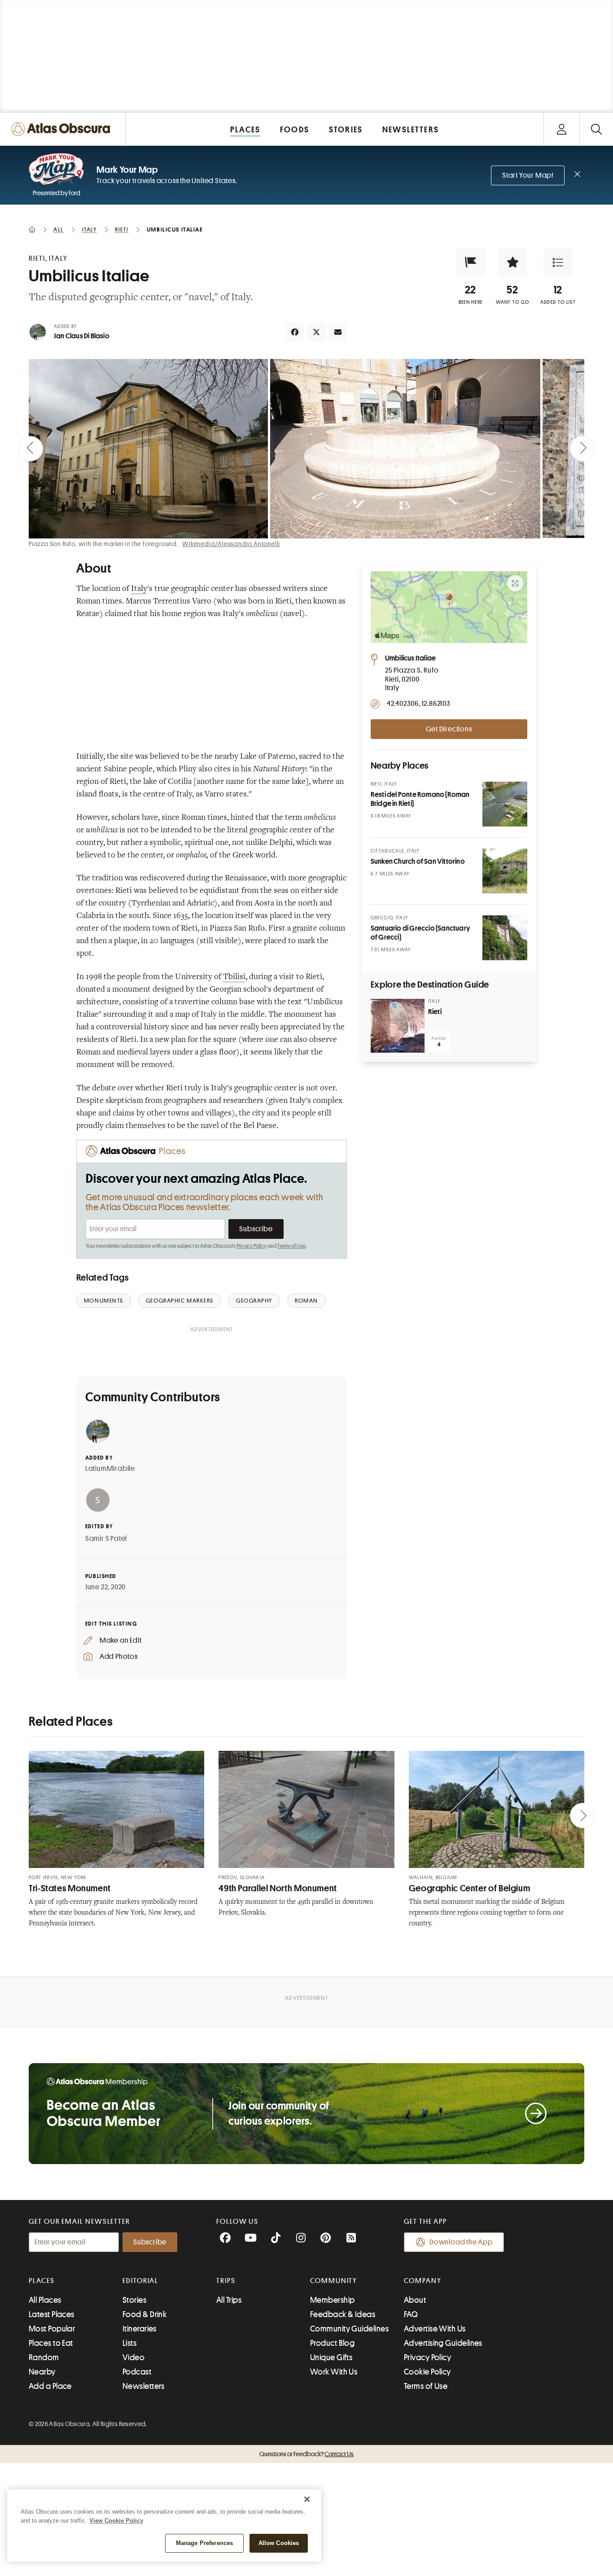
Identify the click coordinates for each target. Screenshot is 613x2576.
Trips (226, 2281)
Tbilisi (234, 977)
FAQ (411, 2314)
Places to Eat (51, 2343)
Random (44, 2357)
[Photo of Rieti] (398, 1026)
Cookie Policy (427, 2372)
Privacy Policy (252, 1246)
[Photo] (505, 804)
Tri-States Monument (70, 1888)
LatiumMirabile (110, 1469)
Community (334, 2281)
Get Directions (449, 729)
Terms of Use (291, 1246)
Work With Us (334, 2372)
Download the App (461, 2242)
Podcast (137, 2372)
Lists (129, 2343)
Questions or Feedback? (306, 2454)
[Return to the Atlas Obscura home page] (63, 129)
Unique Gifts (331, 2357)
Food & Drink (144, 2314)
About (415, 2300)
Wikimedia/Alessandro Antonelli (231, 544)
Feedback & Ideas (343, 2314)
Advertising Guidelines (443, 2343)
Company (423, 2281)
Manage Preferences (204, 2543)
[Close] (307, 2499)
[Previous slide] (31, 449)
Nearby (42, 2372)
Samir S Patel (106, 1539)
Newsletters (144, 2386)
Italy (139, 589)
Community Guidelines (349, 2329)
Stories (134, 2300)
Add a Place (50, 2386)
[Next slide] (582, 449)
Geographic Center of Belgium (470, 1888)
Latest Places (52, 2314)
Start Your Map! (528, 175)
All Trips (229, 2300)
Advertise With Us (435, 2329)
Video (134, 2357)
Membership (333, 2300)
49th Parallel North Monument (278, 1888)
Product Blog (332, 2343)
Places (42, 2281)
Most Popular (52, 2329)
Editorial (140, 2281)
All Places (45, 2300)
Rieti (435, 1012)
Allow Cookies (279, 2543)
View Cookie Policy (116, 2521)
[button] (471, 262)
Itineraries (140, 2329)
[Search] (596, 129)
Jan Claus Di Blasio (82, 336)
